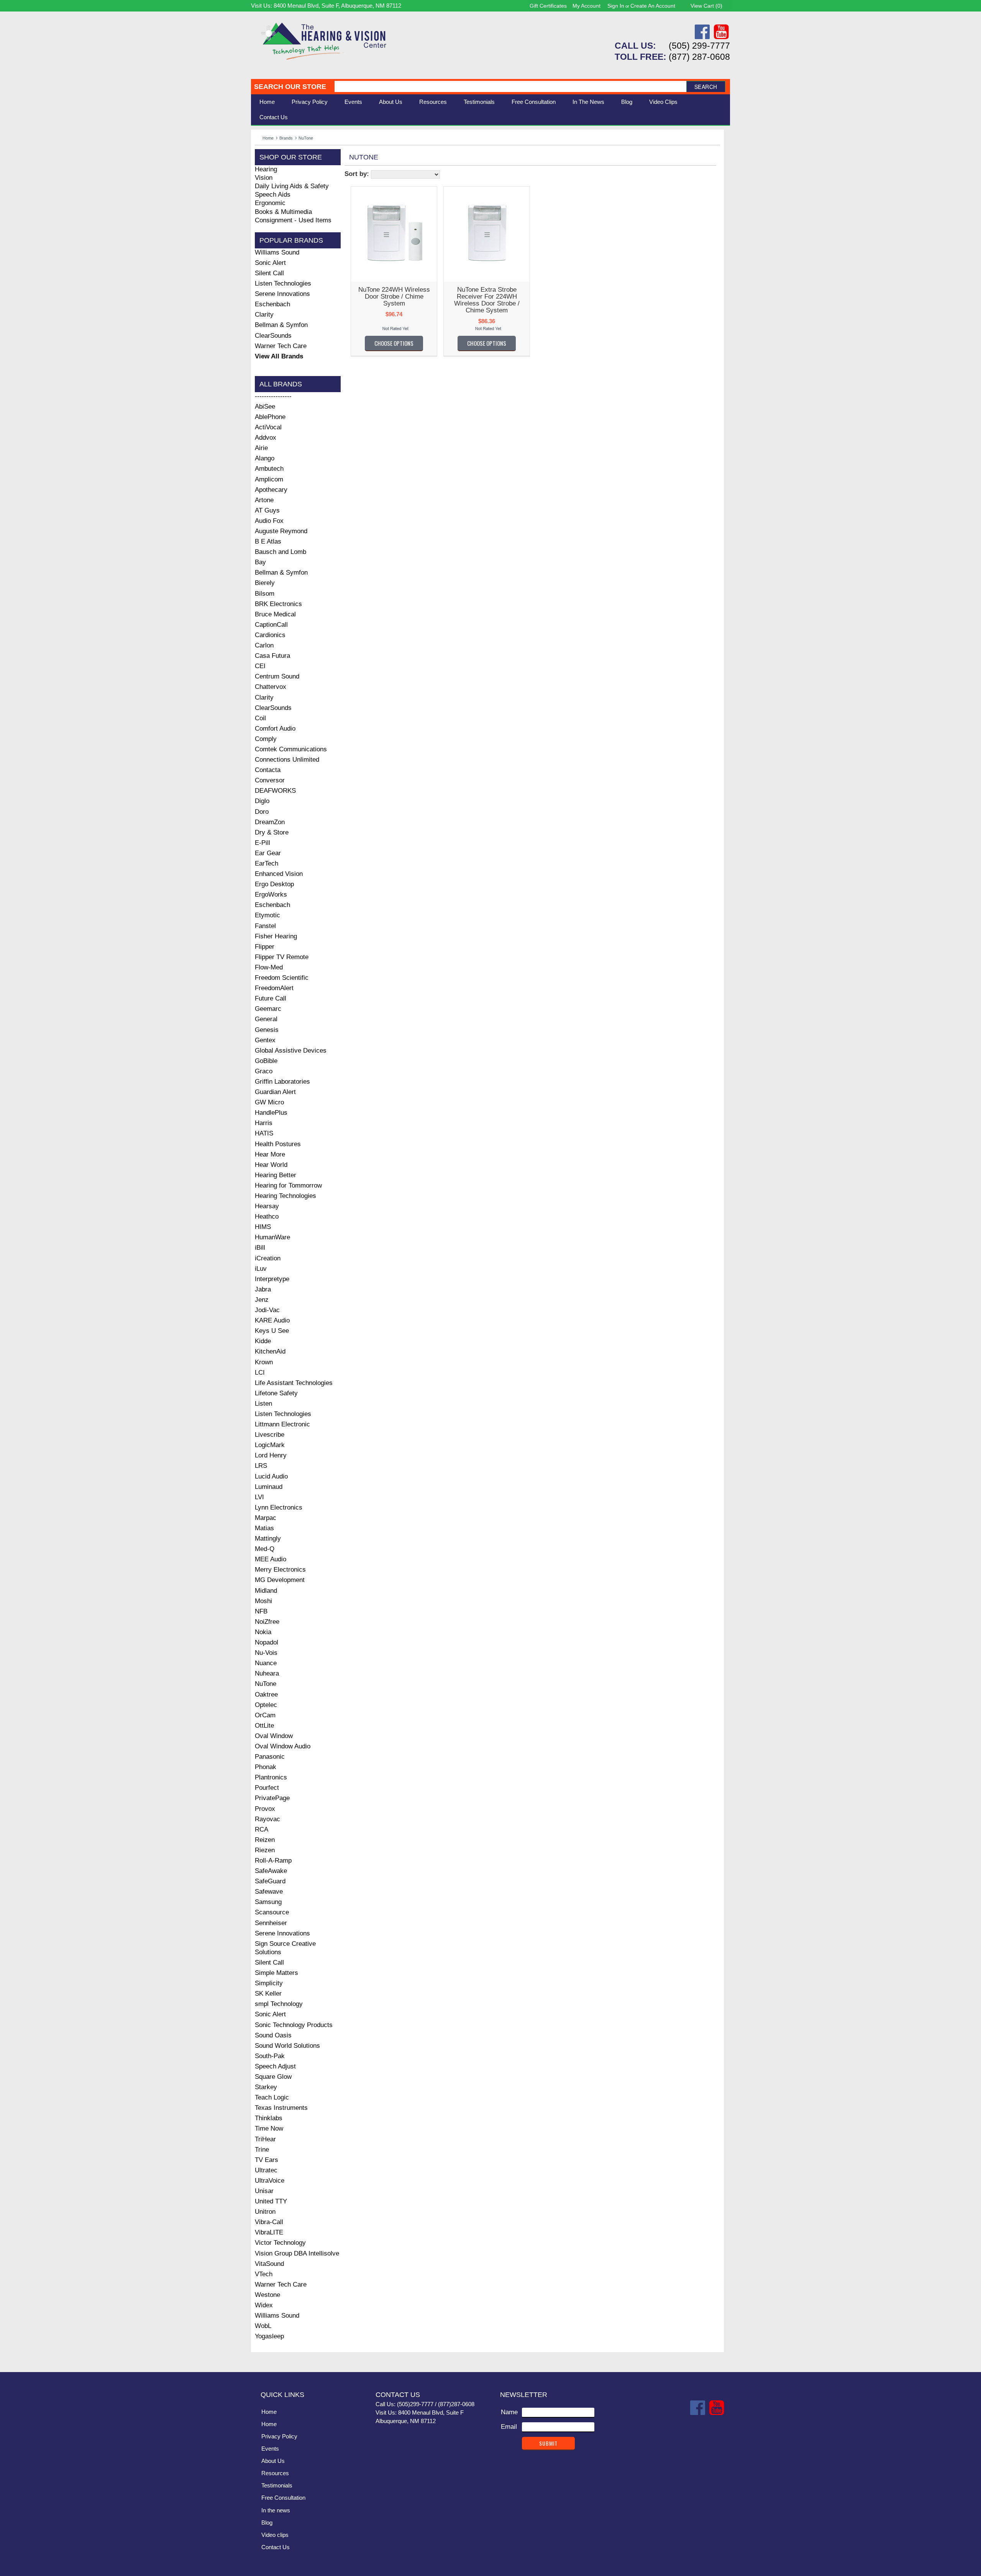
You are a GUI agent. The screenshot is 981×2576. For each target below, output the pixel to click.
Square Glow (273, 2077)
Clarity (264, 315)
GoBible (266, 1061)
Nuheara (267, 1673)
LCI (260, 1373)
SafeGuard (270, 1881)
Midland (266, 1591)
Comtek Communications (291, 749)
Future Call (271, 998)
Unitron (265, 2212)
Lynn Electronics (279, 1507)
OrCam (265, 1715)
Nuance (266, 1663)
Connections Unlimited (287, 760)
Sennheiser (271, 1923)
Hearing (266, 169)
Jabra (263, 1289)
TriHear (265, 2139)
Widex (264, 2305)
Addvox (266, 438)
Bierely (265, 583)
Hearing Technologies (285, 1196)
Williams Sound (277, 252)
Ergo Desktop (274, 884)
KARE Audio (272, 1320)
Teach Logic (272, 2097)
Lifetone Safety (276, 1393)
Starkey (266, 2087)
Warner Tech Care (281, 346)
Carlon (264, 645)
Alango (265, 458)
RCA (262, 1829)
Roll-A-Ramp (273, 1861)
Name (509, 2412)
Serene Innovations (282, 294)
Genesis (267, 1030)
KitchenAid (270, 1351)
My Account (586, 6)
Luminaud (269, 1487)
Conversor (270, 780)
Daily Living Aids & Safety (292, 186)
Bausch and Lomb (281, 552)
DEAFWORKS (275, 791)
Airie (261, 448)
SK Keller (268, 1994)
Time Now (269, 2128)
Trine (262, 2150)
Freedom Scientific (282, 978)
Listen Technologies (283, 283)
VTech (264, 2274)
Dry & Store (272, 832)
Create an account (653, 6)
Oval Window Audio (283, 1746)
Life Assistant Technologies (294, 1383)
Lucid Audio (271, 1476)
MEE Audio (271, 1559)
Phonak (266, 1767)
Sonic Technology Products (294, 2025)
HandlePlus (271, 1113)
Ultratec (266, 2170)
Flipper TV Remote (282, 957)
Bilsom (265, 594)
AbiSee (265, 407)
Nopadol (267, 1642)
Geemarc (268, 1009)
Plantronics (271, 1777)
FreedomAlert (274, 988)
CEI (260, 666)
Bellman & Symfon (281, 325)
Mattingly (268, 1539)
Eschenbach (272, 304)
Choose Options (394, 343)
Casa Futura (272, 656)
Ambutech (269, 469)
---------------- (273, 396)
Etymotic (267, 915)
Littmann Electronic (282, 1424)
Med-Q (265, 1549)
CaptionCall (271, 625)
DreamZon (270, 822)
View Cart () (706, 6)
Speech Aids (273, 195)
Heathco (267, 1217)
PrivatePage (272, 1798)
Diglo (262, 801)
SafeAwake (271, 1871)
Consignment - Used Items (293, 220)
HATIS (264, 1133)
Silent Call (269, 273)
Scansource (272, 1912)
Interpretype (272, 1279)
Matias (264, 1528)
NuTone (266, 1684)
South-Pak (270, 2056)
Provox (265, 1809)
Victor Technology (280, 2243)
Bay (260, 562)
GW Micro (269, 1102)
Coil (260, 718)
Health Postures (278, 1144)
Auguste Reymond (281, 531)
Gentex (265, 1040)
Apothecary (271, 490)
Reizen (265, 1840)
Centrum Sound (277, 676)
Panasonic (270, 1757)
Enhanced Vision (279, 874)
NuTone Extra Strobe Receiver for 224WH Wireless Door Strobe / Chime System (487, 300)
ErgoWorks (271, 895)
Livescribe (270, 1435)
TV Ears (267, 2160)
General (266, 1019)
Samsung (268, 1902)
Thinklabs (269, 2118)
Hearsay (267, 1206)
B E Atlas (268, 541)
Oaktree (266, 1695)
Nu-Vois (266, 1653)
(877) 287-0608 (699, 57)
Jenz (262, 1300)
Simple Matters (276, 1973)
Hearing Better (276, 1175)
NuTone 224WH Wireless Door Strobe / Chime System (394, 297)
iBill (260, 1248)
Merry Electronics (280, 1570)
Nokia (263, 1632)
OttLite (264, 1726)
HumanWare (272, 1237)
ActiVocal (268, 427)
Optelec (266, 1705)
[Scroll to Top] (720, 2358)
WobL (263, 2326)
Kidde (263, 1341)
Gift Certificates (548, 6)
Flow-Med (269, 967)
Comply (266, 739)
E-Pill (262, 843)
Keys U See (272, 1331)
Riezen (265, 1850)
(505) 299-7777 (699, 46)
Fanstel (265, 926)
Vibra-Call (269, 2222)
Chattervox (271, 687)
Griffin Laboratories (282, 1082)
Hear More (270, 1154)
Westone (267, 2295)
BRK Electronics (278, 604)
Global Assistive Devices (291, 1051)
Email (509, 2427)
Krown (264, 1362)
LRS (261, 1466)
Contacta (268, 770)
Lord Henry (271, 1455)
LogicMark (270, 1445)
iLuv (261, 1269)
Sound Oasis (273, 2035)
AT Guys (267, 510)
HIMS (263, 1227)
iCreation (268, 1258)
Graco (264, 1071)
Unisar (264, 2191)
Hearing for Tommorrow (288, 1185)
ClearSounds (273, 336)
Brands (286, 138)
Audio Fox (269, 521)
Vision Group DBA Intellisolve (297, 2253)
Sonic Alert (270, 263)
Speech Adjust (275, 2066)
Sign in (616, 6)
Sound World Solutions (287, 2046)
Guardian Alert (275, 1092)
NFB (261, 1611)
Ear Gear (268, 853)
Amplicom (269, 479)
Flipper (265, 947)
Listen (263, 1404)
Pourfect (267, 1788)
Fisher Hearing (276, 936)
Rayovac (267, 1819)
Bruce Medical (275, 614)
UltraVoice (270, 2181)
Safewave (269, 1892)
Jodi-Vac (267, 1310)
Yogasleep (269, 2336)
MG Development (280, 1580)
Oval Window (274, 1736)
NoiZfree (267, 1622)
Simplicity (269, 1983)
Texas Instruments (281, 2108)
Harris (264, 1123)
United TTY (271, 2201)
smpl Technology (279, 2004)
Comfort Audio (275, 729)
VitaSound (269, 2264)
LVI (259, 1497)
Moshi (263, 1601)
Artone (264, 500)
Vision (264, 178)
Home (267, 102)
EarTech (267, 863)
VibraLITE (269, 2232)
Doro (262, 812)
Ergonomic (270, 203)
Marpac (266, 1518)
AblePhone (270, 417)
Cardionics (270, 635)
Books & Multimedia (283, 212)
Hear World (271, 1165)
